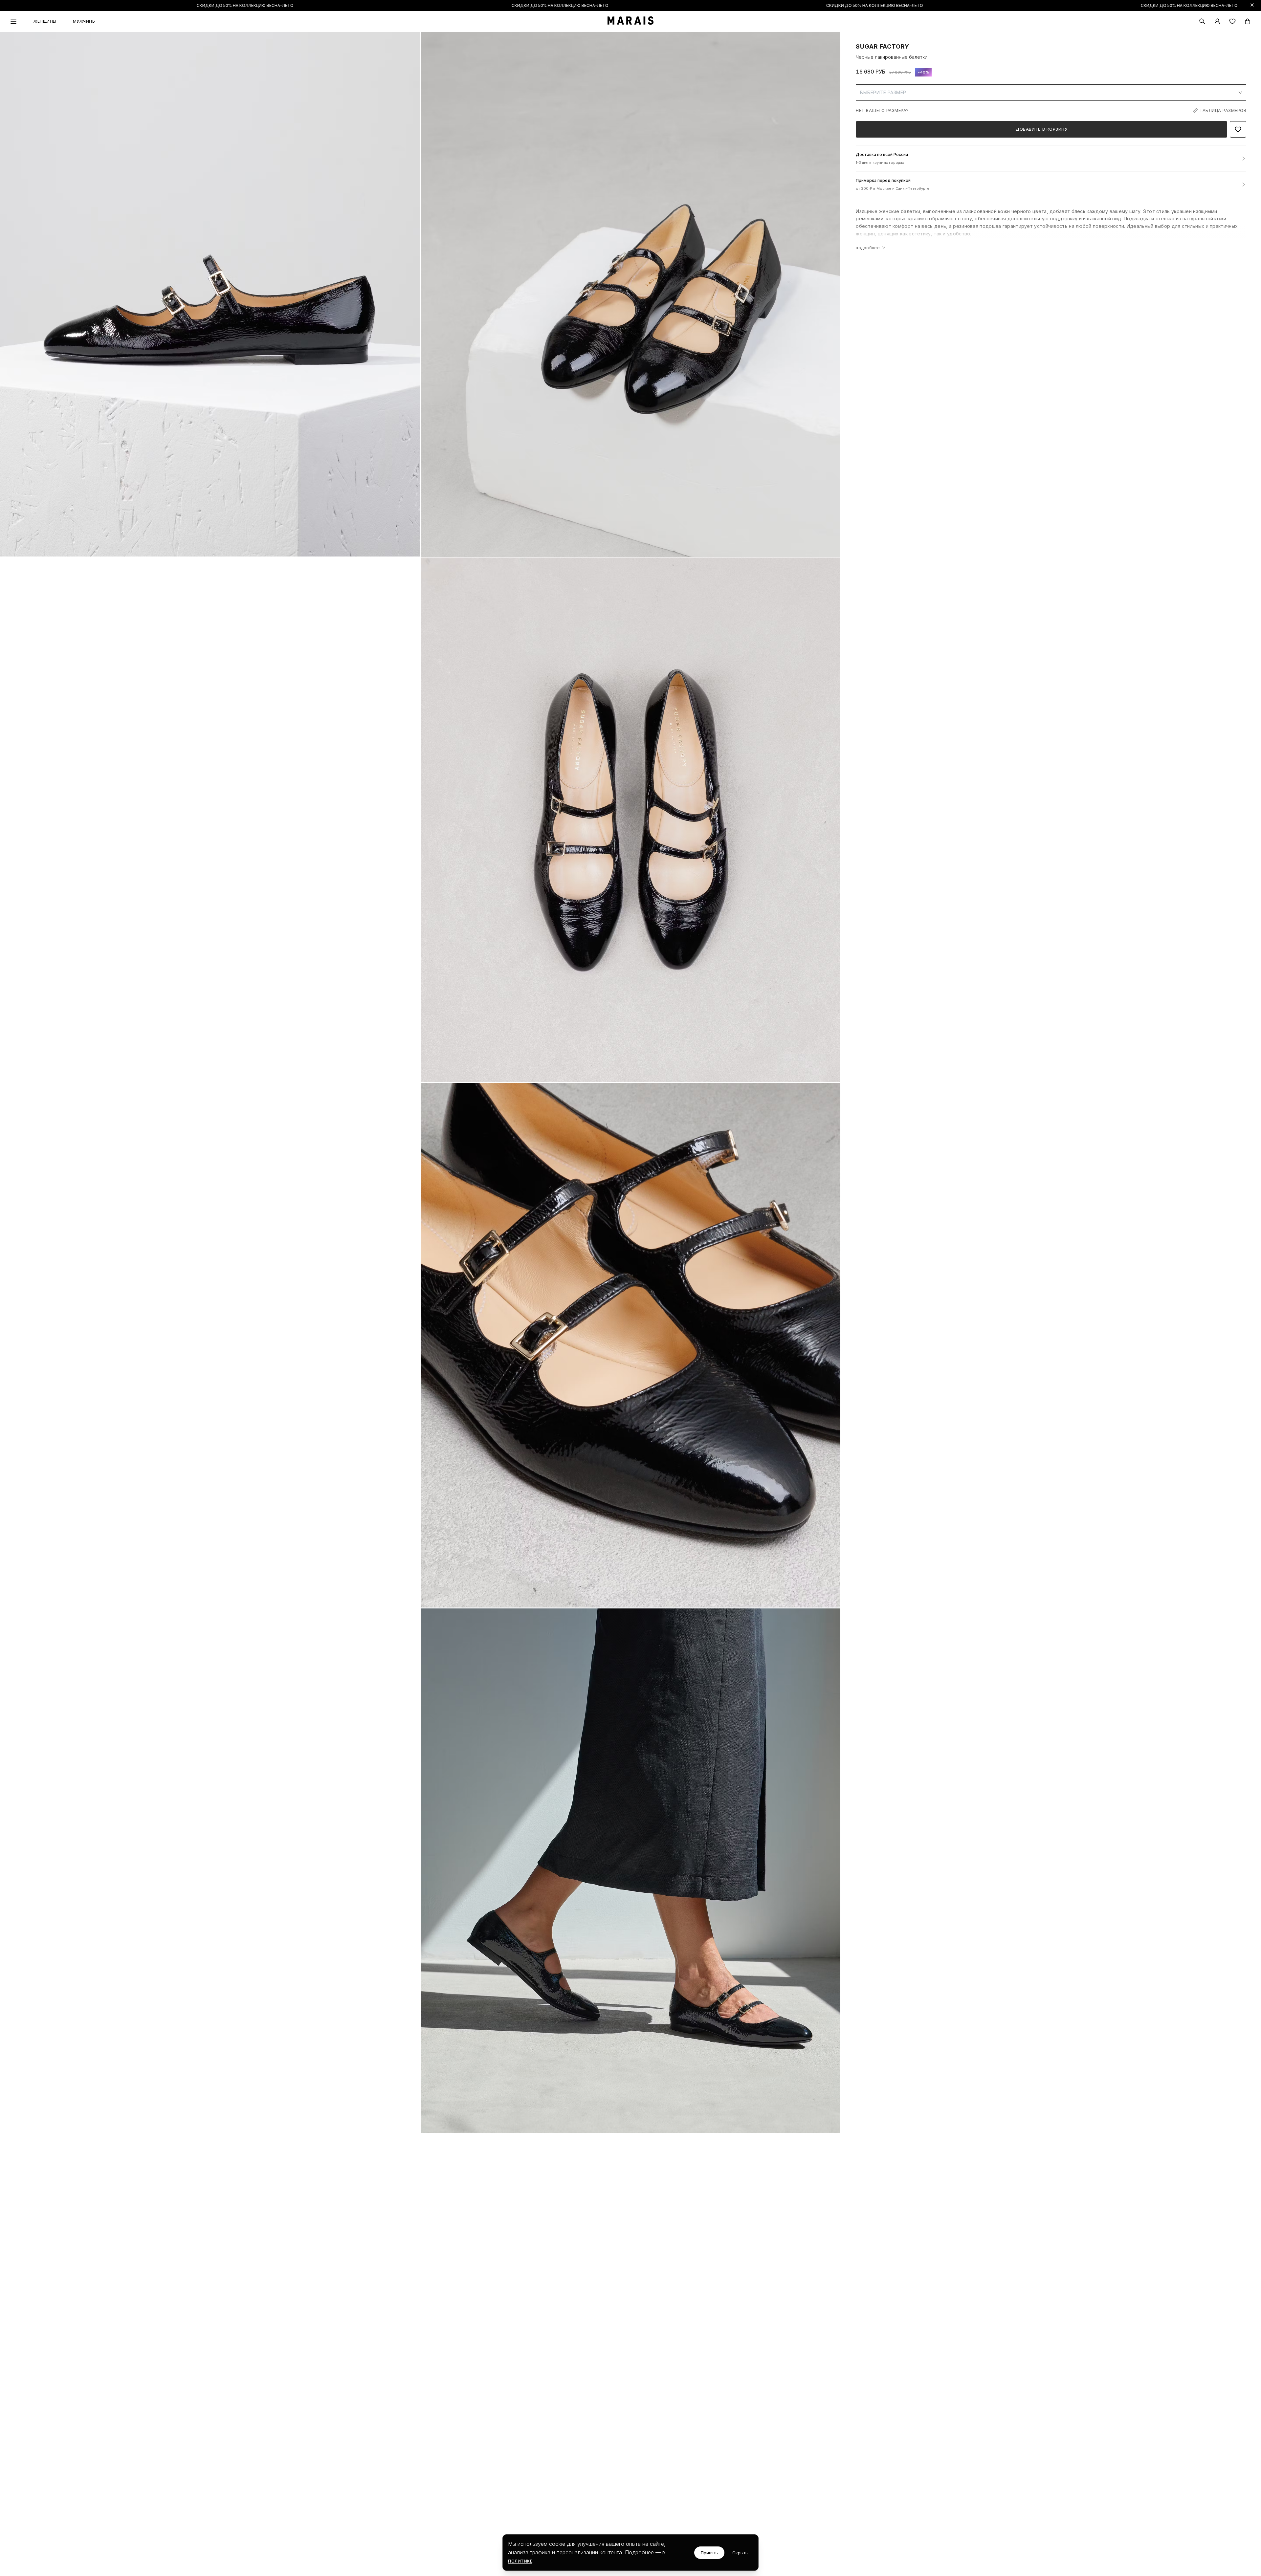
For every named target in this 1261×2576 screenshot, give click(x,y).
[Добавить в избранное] (1238, 129)
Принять (709, 2553)
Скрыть (740, 2553)
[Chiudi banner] (1252, 5)
